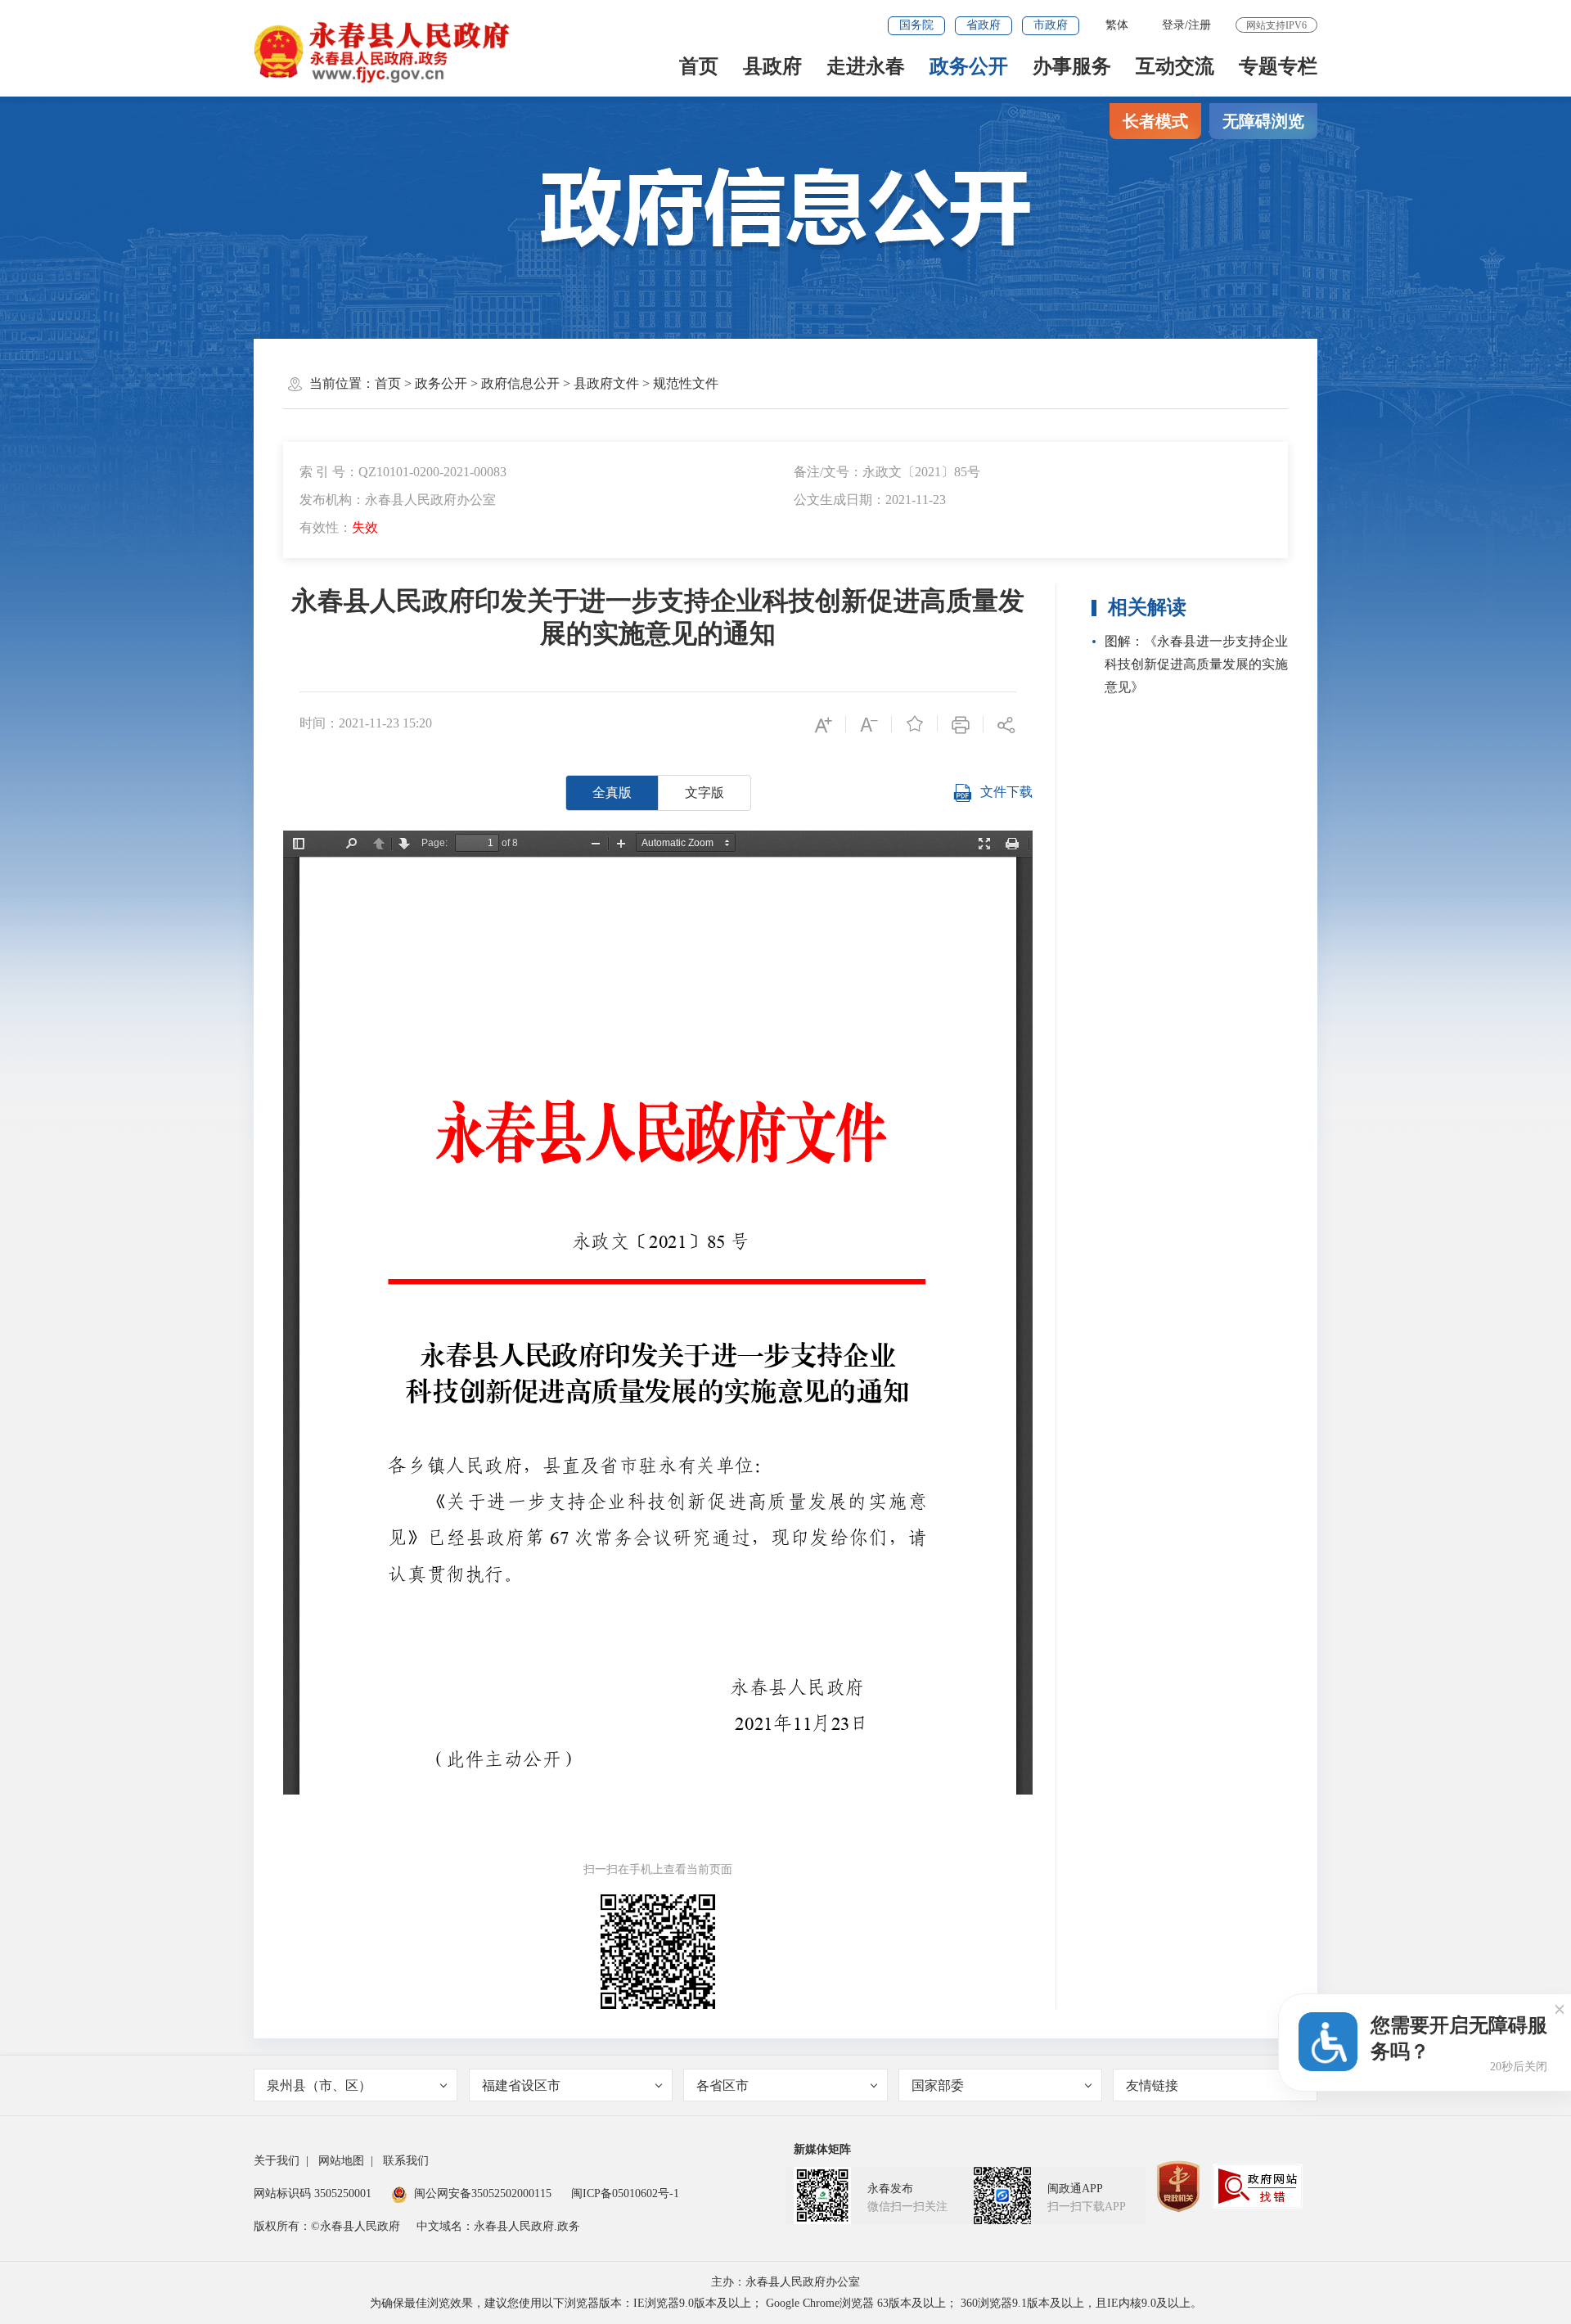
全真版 (612, 793)
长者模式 (1155, 121)
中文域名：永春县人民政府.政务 (498, 2226)
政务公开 (969, 66)
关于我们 (277, 2161)
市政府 (1051, 25)
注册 (1200, 25)
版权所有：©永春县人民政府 (327, 2226)
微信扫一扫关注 (907, 2207)
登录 (1173, 25)
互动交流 (1175, 66)
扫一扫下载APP (1087, 2207)
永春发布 (890, 2189)
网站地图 (341, 2161)
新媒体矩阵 (822, 2149)
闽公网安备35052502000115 (483, 2193)
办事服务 (1072, 66)
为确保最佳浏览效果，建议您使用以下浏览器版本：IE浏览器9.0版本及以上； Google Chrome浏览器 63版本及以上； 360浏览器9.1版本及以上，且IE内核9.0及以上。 (786, 2303)
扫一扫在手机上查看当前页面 (658, 1869)
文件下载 (1006, 792)
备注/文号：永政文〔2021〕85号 (887, 472)
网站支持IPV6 (1276, 25)
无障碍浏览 (1263, 121)
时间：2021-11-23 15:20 (366, 723)
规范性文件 (686, 383)
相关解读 (1147, 607)
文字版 (704, 793)
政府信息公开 (520, 383)
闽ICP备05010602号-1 (625, 2193)
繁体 (1117, 25)
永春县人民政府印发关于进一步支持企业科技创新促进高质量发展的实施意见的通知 (658, 617)
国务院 (916, 25)
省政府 (984, 25)
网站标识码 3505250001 (313, 2193)
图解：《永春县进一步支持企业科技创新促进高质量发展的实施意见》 (1196, 664)
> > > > (547, 383)
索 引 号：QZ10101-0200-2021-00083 (403, 472)
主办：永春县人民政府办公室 (785, 2282)
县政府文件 (606, 383)
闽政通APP (1075, 2189)
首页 (699, 66)
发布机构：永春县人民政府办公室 (398, 500)
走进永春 (866, 66)
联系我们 (406, 2161)
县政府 (772, 66)
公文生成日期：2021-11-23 (870, 500)
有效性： (339, 527)
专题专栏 (1278, 66)
